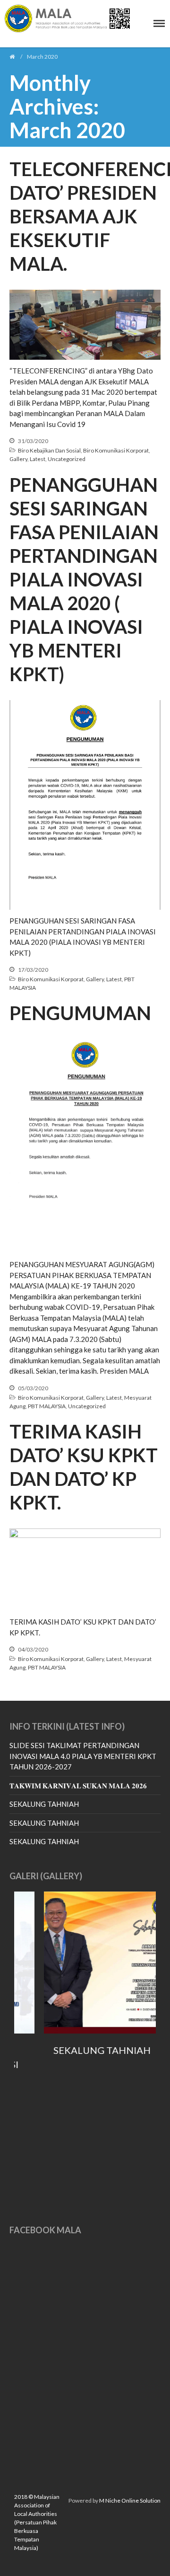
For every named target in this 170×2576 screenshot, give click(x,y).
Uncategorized (67, 459)
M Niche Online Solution (130, 2500)
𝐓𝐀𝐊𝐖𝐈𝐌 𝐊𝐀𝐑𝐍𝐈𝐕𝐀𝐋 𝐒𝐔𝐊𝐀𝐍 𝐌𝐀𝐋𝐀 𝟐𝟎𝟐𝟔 (78, 1785)
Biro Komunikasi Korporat (116, 450)
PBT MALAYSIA (47, 1406)
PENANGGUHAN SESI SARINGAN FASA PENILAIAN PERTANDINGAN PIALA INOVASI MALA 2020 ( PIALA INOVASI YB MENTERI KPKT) (84, 579)
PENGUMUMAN (80, 1013)
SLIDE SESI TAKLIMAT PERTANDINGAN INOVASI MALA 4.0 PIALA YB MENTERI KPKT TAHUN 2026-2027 (83, 1756)
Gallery (18, 459)
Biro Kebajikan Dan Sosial (49, 450)
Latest (38, 459)
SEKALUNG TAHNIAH (44, 1804)
